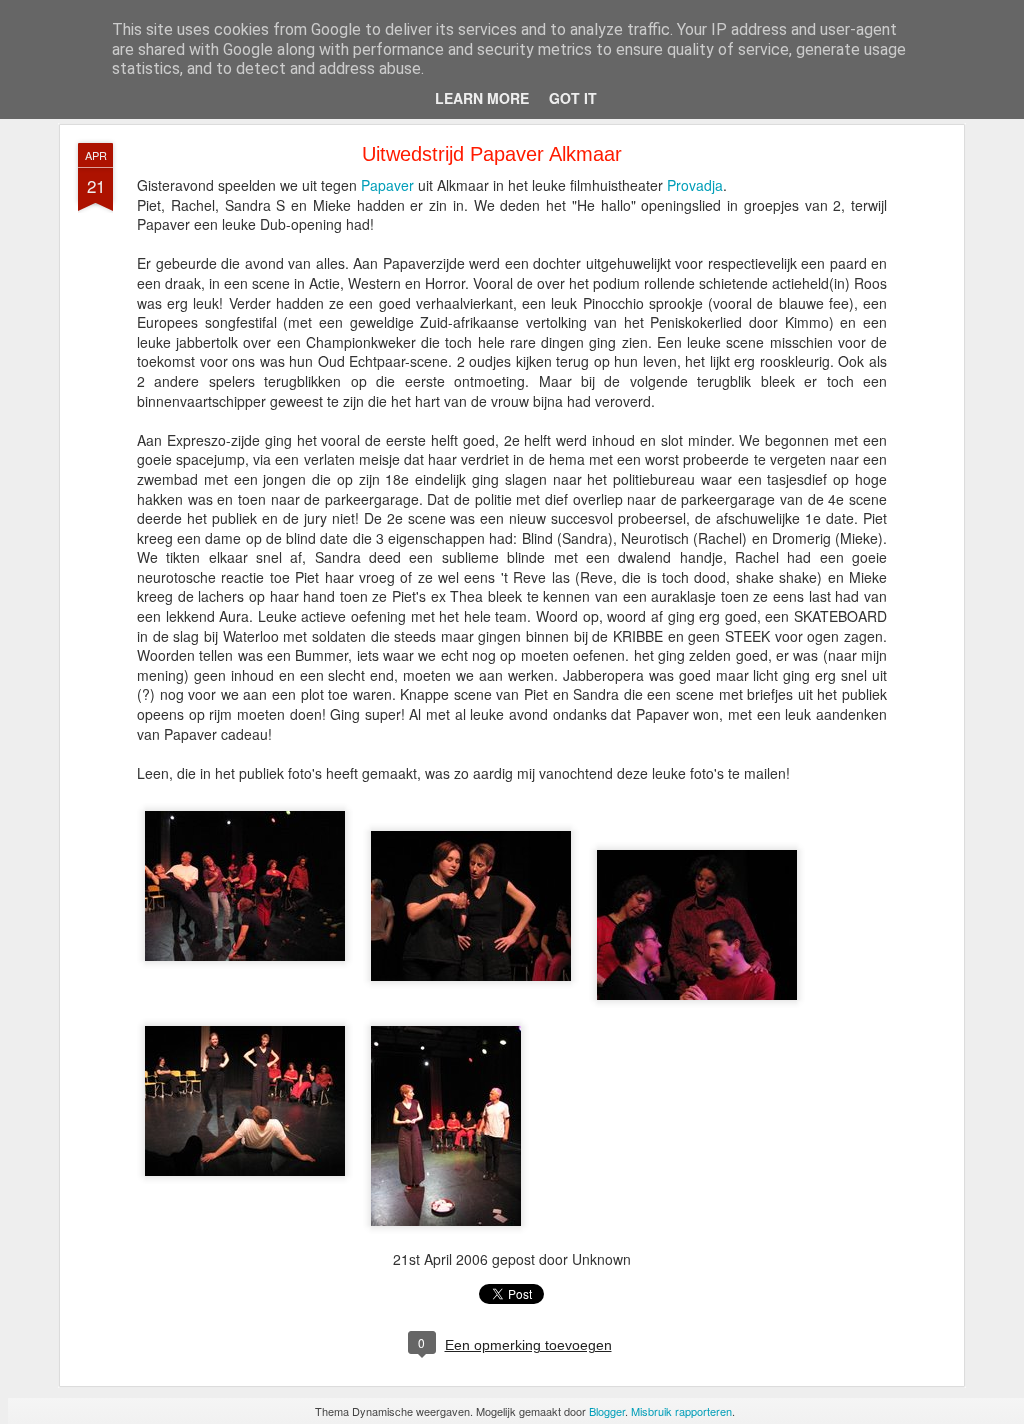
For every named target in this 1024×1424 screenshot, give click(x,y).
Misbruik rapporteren (681, 1411)
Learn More (482, 98)
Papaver (387, 185)
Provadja (695, 185)
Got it (573, 98)
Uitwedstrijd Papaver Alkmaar (492, 154)
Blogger (607, 1411)
